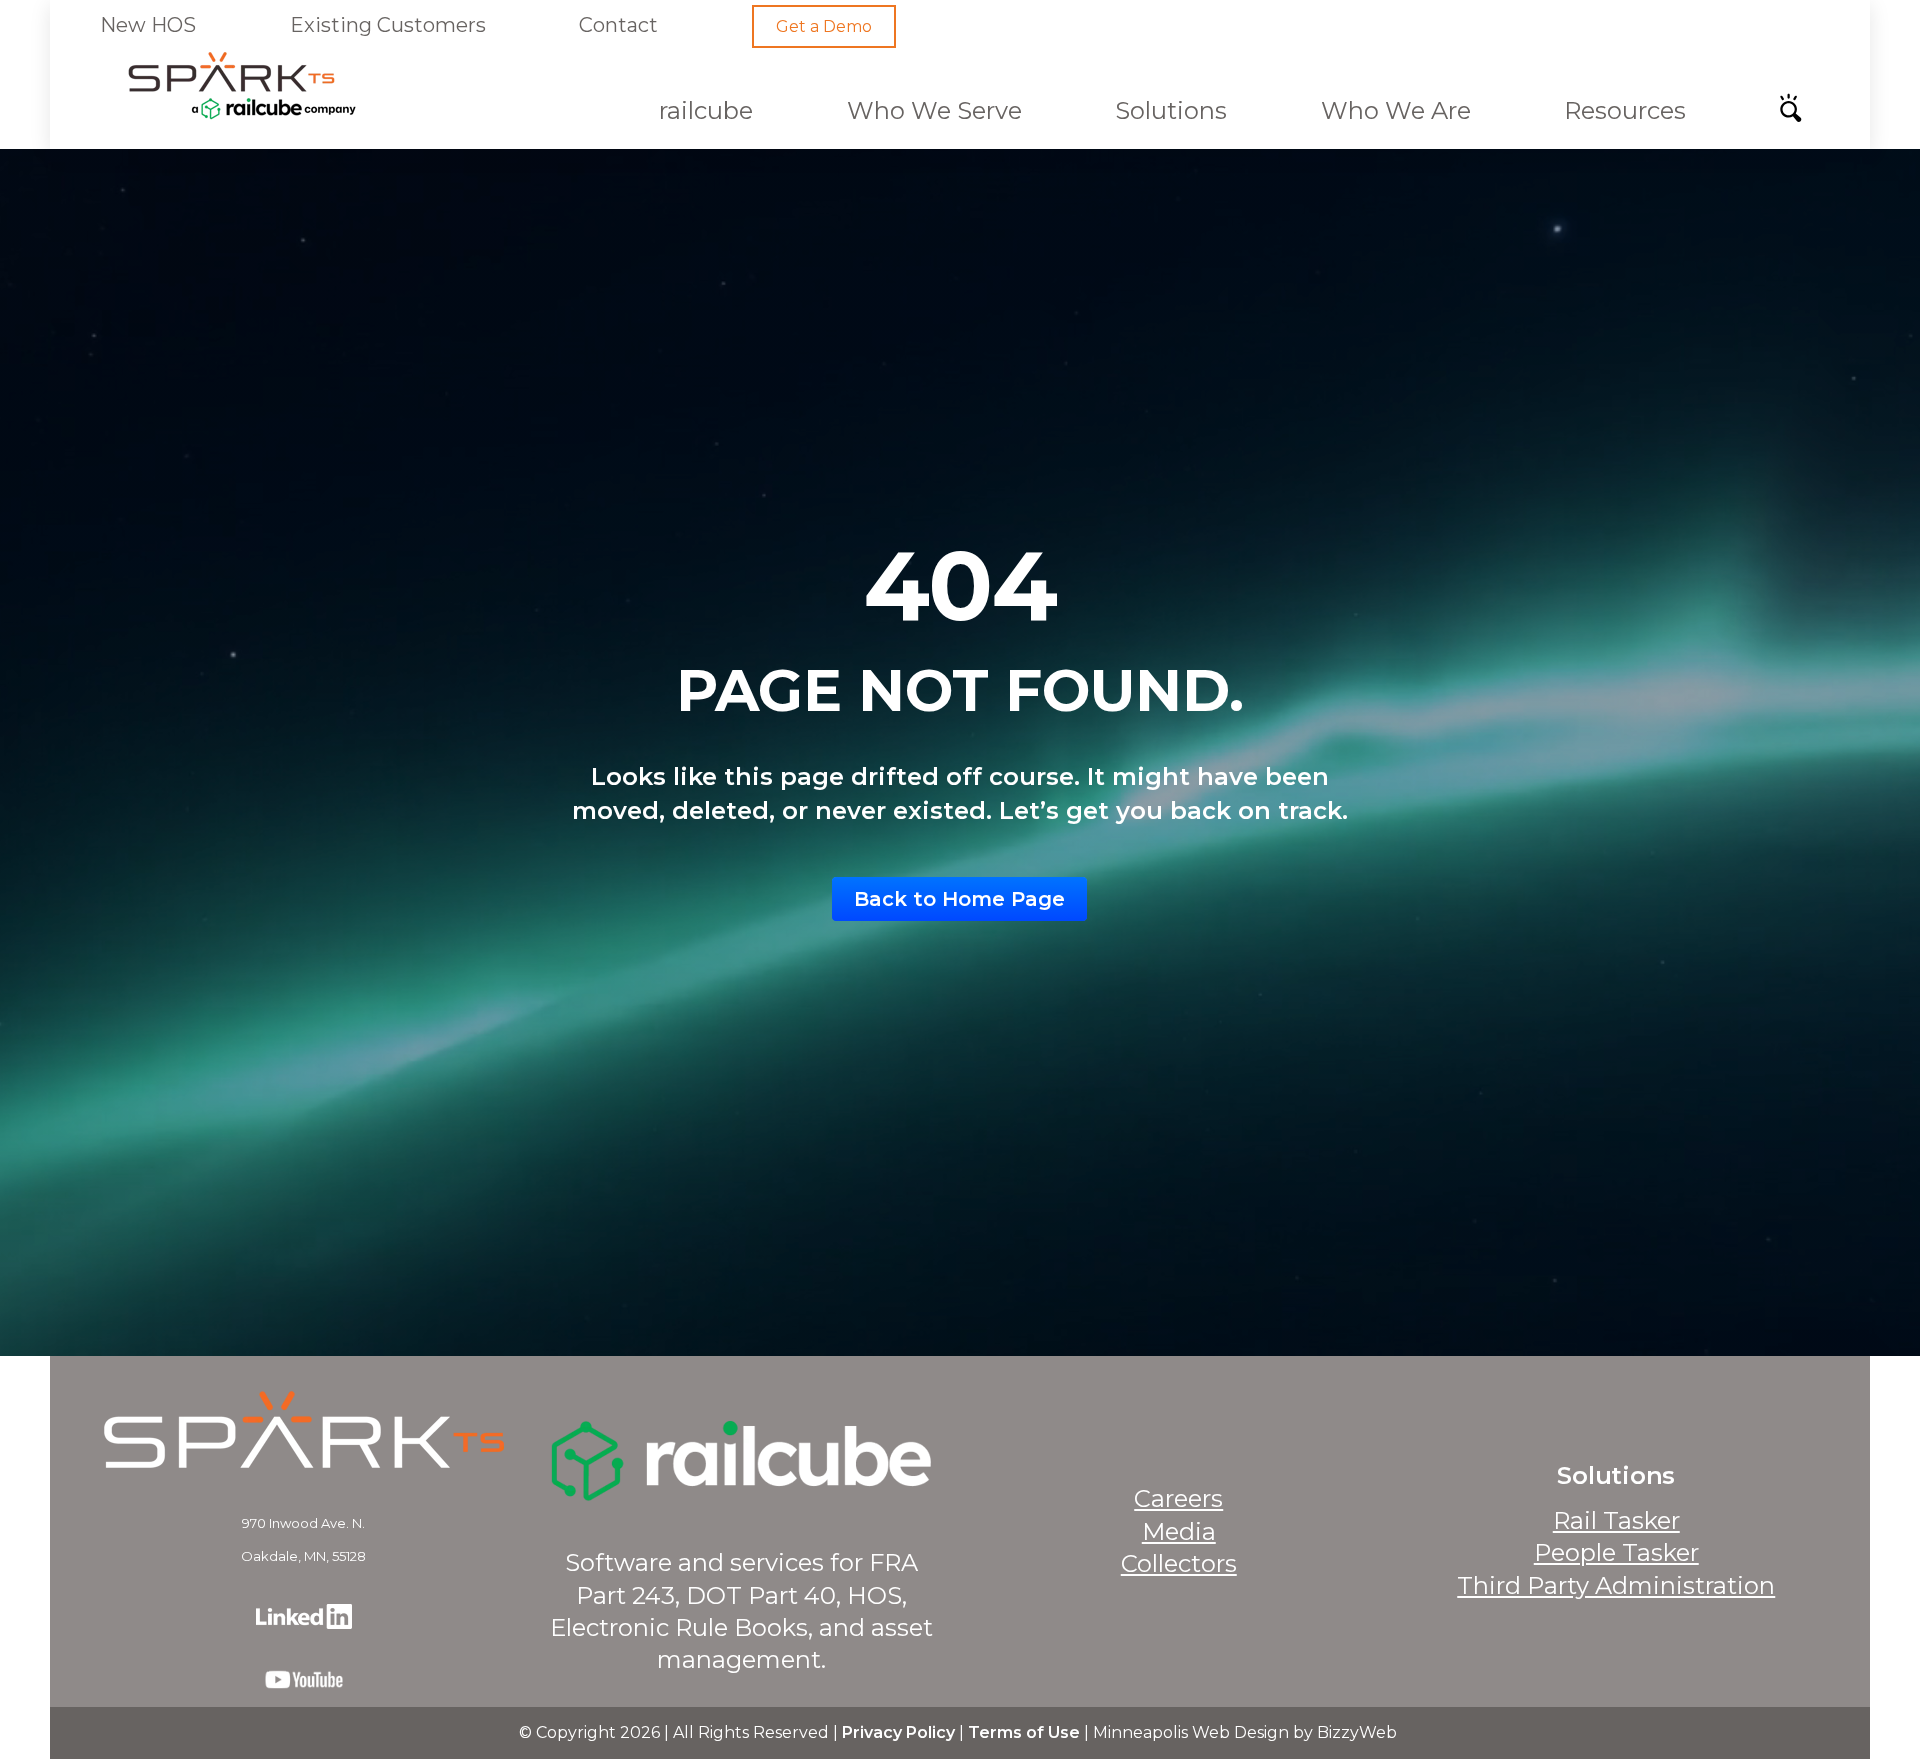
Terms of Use (1024, 1732)
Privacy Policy (898, 1732)
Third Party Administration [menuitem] (1616, 1585)
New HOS (148, 25)
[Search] (1797, 114)
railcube (706, 110)
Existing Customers (388, 25)
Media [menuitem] (1179, 1531)
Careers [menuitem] (1178, 1498)
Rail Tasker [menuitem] (1616, 1520)
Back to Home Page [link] (959, 899)
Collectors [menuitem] (1179, 1563)
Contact (618, 25)
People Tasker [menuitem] (1616, 1552)
